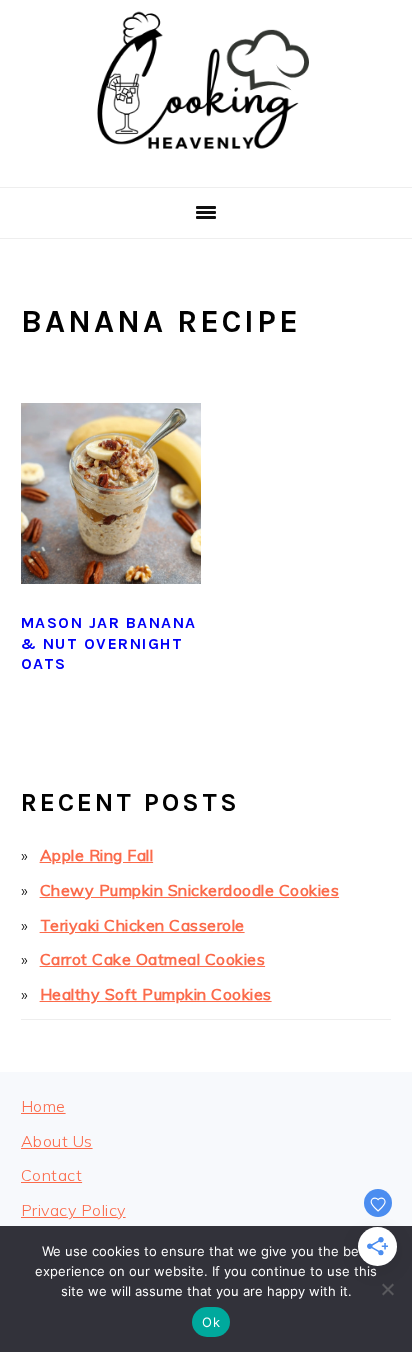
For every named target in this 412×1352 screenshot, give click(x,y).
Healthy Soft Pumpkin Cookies (156, 994)
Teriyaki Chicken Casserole (142, 925)
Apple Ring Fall (97, 855)
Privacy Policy (73, 1210)
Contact (52, 1175)
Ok (211, 1322)
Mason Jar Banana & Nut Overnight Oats (109, 643)
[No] (387, 1289)
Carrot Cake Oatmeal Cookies (153, 959)
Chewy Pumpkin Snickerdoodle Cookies (190, 890)
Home (43, 1106)
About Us (57, 1141)
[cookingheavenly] (206, 162)
